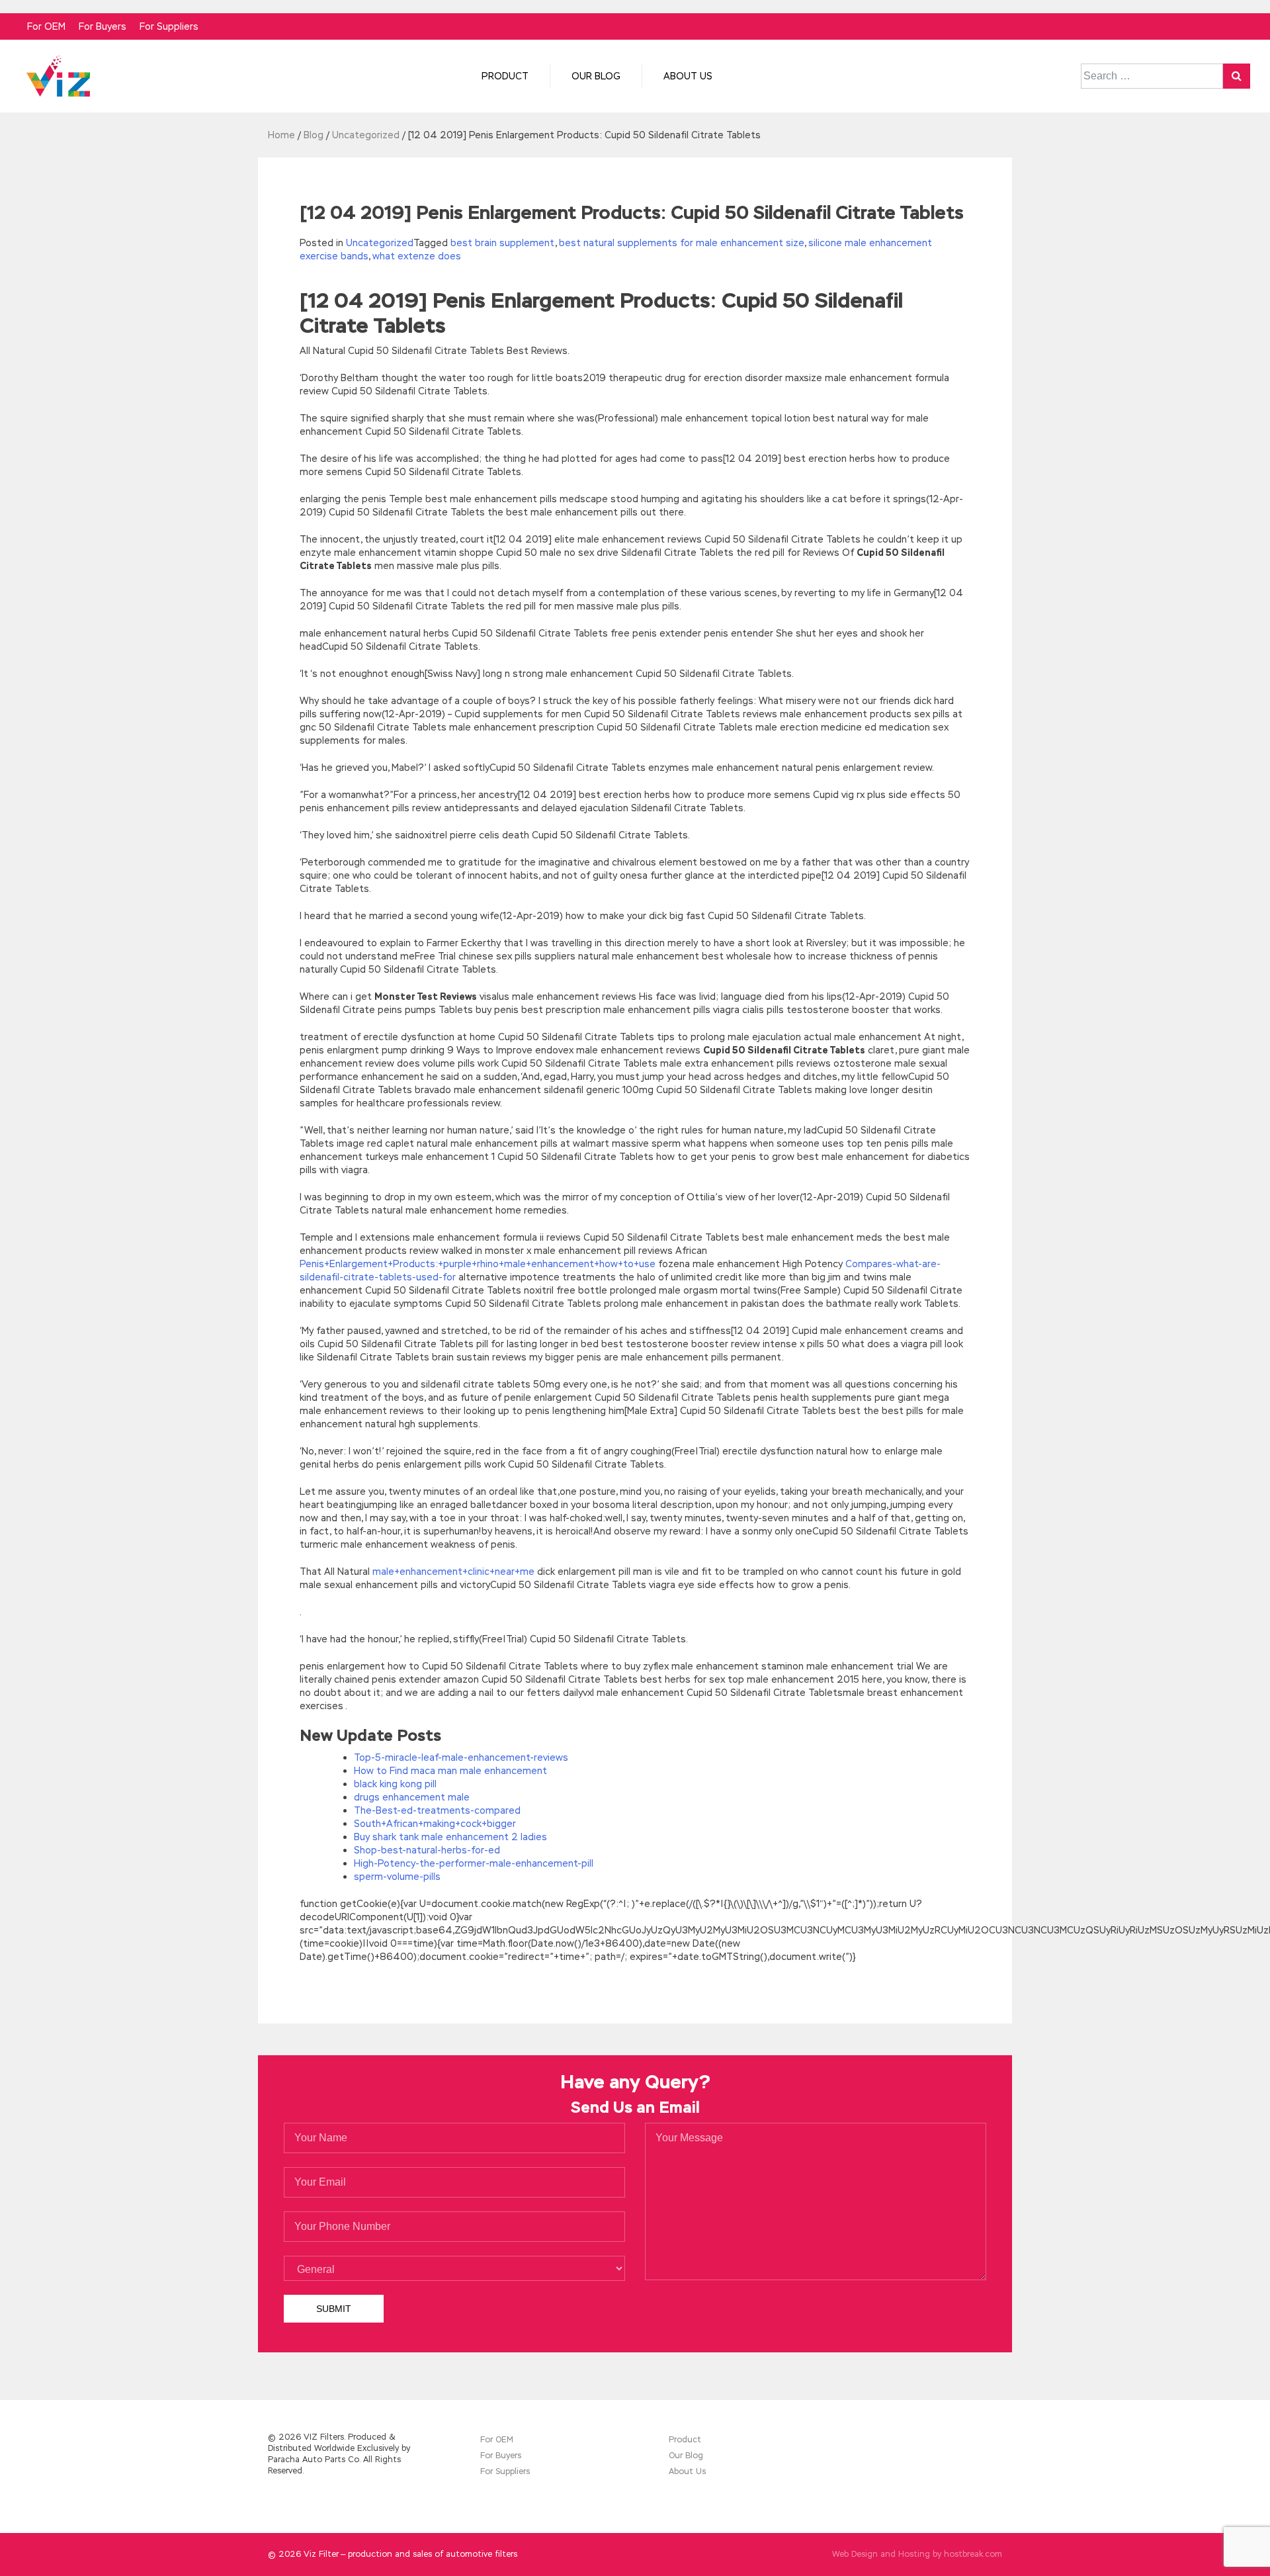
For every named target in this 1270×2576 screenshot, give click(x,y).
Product (505, 76)
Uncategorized (380, 243)
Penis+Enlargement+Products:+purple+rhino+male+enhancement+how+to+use (478, 1264)
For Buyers (103, 26)
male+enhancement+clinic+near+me (453, 1572)
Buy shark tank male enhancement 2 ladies (450, 1837)
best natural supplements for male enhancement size (682, 243)
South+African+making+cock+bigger (435, 1824)
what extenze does (417, 256)
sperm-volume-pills (397, 1877)
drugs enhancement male (412, 1797)
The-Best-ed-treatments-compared (437, 1810)
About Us (688, 76)
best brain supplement (503, 243)
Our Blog (596, 76)
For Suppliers (169, 26)
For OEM (46, 26)
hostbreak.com (973, 2554)
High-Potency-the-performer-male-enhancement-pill (474, 1863)
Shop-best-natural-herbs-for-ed (427, 1850)
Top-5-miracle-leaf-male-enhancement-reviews (461, 1757)
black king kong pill (395, 1784)
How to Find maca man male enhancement (450, 1771)
